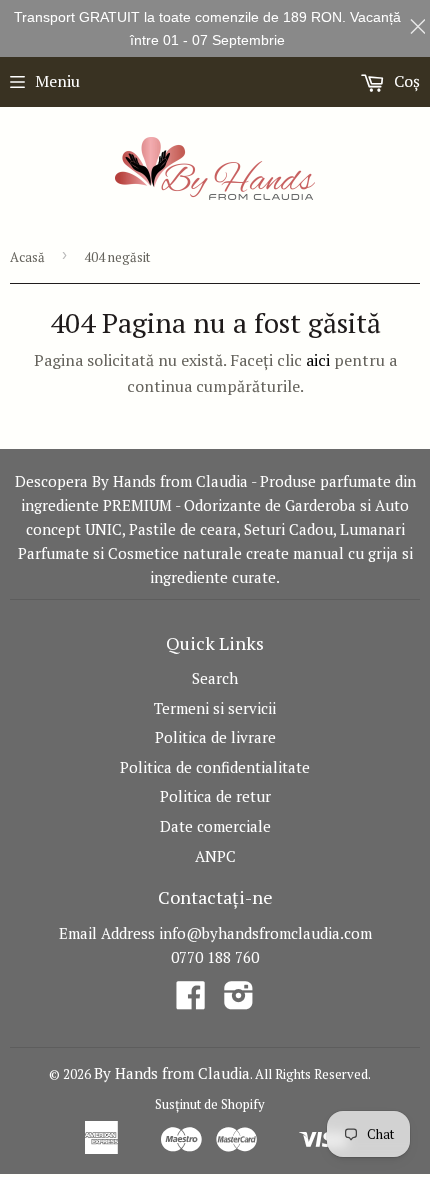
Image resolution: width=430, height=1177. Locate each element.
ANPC (215, 856)
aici (318, 360)
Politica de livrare (215, 737)
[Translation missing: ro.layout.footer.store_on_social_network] (191, 1001)
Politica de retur (215, 796)
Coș (405, 81)
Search (215, 678)
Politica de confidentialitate (215, 767)
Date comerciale (215, 826)
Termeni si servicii (215, 708)
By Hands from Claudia (172, 1073)
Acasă (27, 257)
